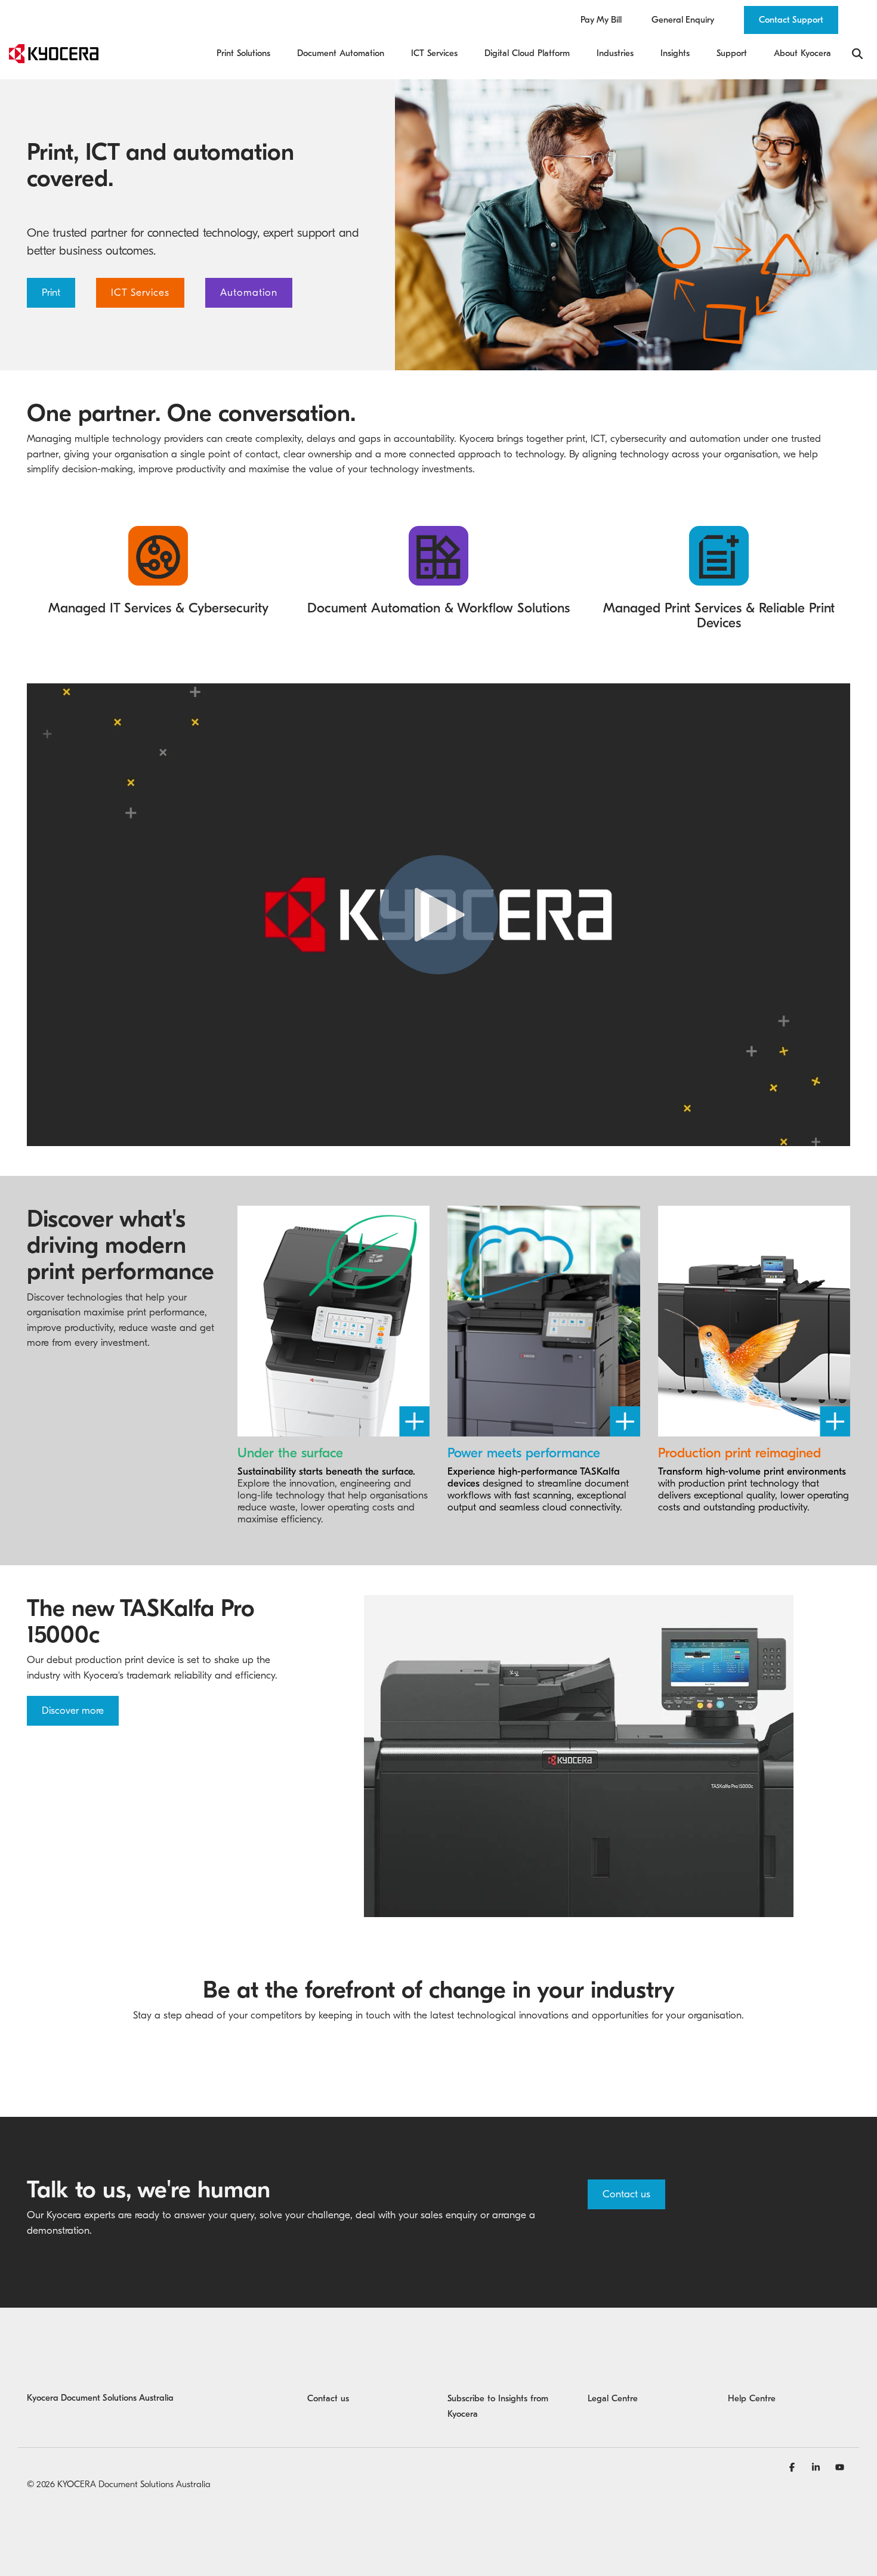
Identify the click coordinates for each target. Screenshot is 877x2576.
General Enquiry (683, 20)
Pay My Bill (601, 20)
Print (51, 292)
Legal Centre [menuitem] (613, 2398)
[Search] (857, 54)
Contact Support (791, 20)
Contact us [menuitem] (328, 2398)
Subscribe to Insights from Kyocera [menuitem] (499, 2406)
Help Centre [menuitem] (752, 2398)
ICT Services (140, 292)
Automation (249, 292)
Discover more (73, 1710)
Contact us (626, 2194)
